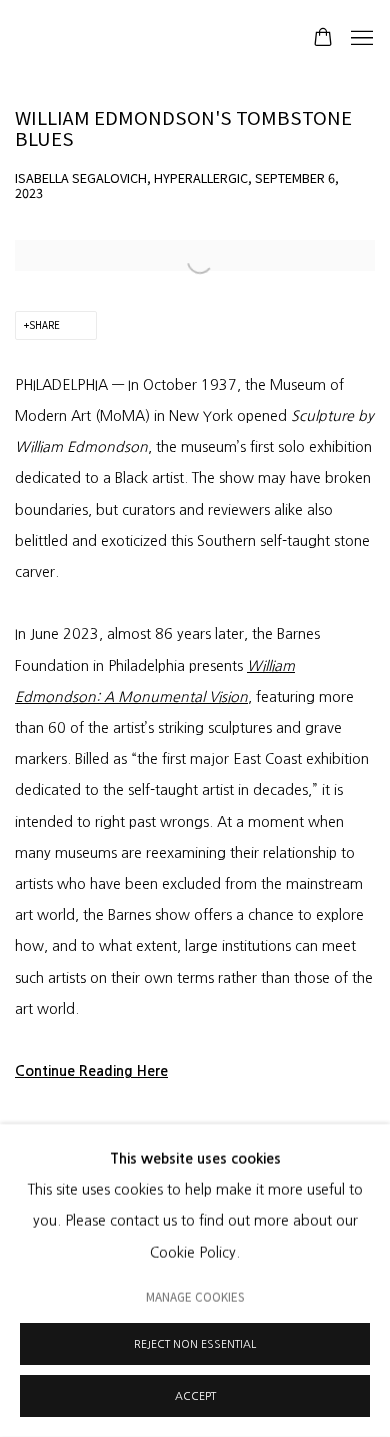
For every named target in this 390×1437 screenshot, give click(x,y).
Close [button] (345, 139)
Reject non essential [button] (195, 1344)
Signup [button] (85, 372)
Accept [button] (195, 1396)
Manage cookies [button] (195, 1295)
